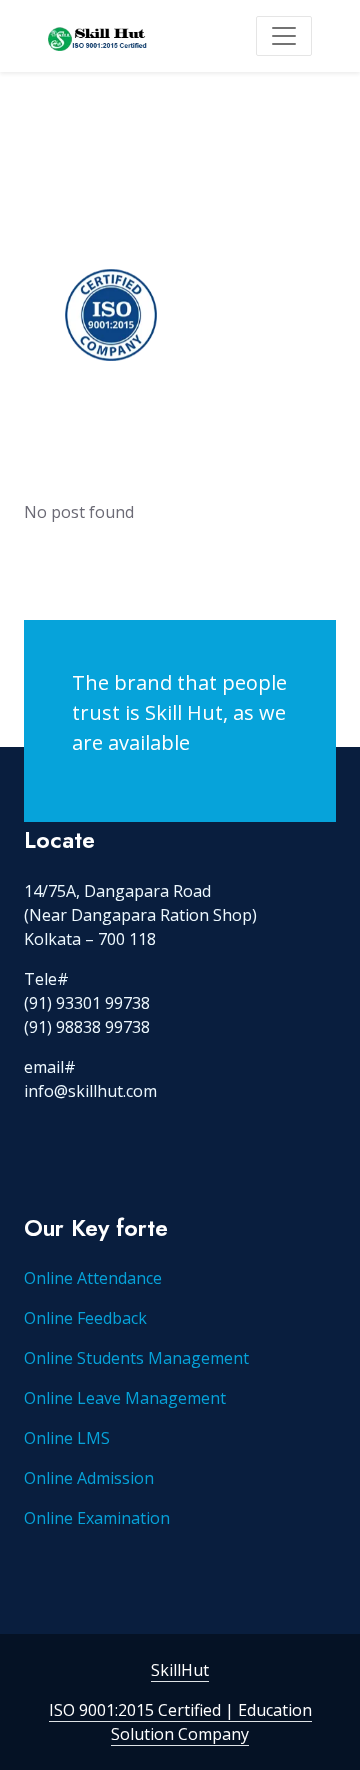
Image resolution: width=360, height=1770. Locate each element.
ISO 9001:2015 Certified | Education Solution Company (180, 1722)
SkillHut (180, 1670)
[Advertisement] (180, 262)
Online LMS (67, 1438)
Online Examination (97, 1518)
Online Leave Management (125, 1398)
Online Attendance (93, 1278)
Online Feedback (85, 1318)
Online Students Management (136, 1358)
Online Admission (89, 1478)
